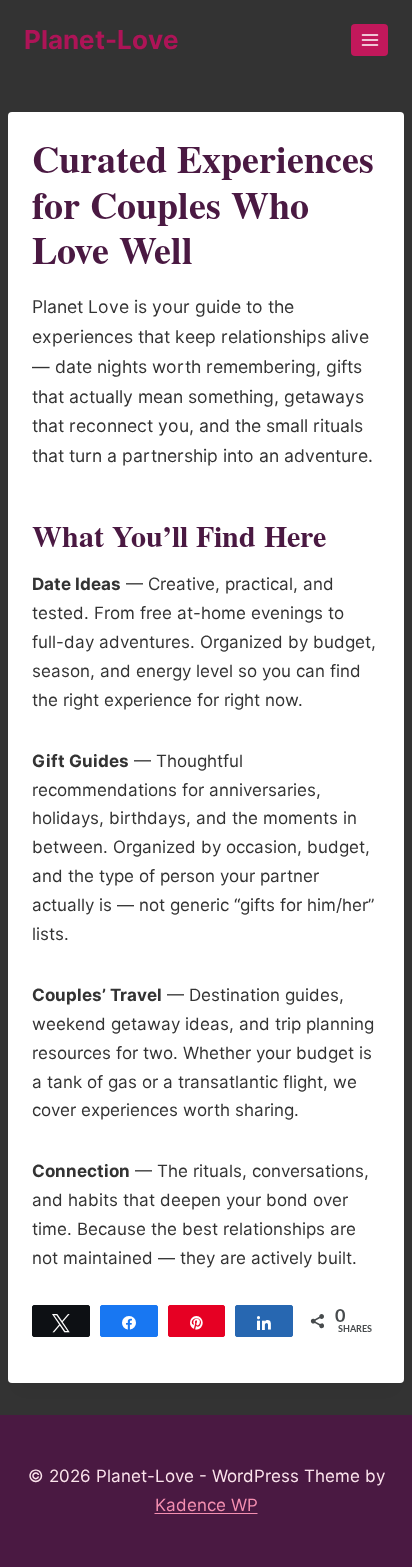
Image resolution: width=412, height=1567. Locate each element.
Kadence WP (206, 1505)
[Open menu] (369, 39)
